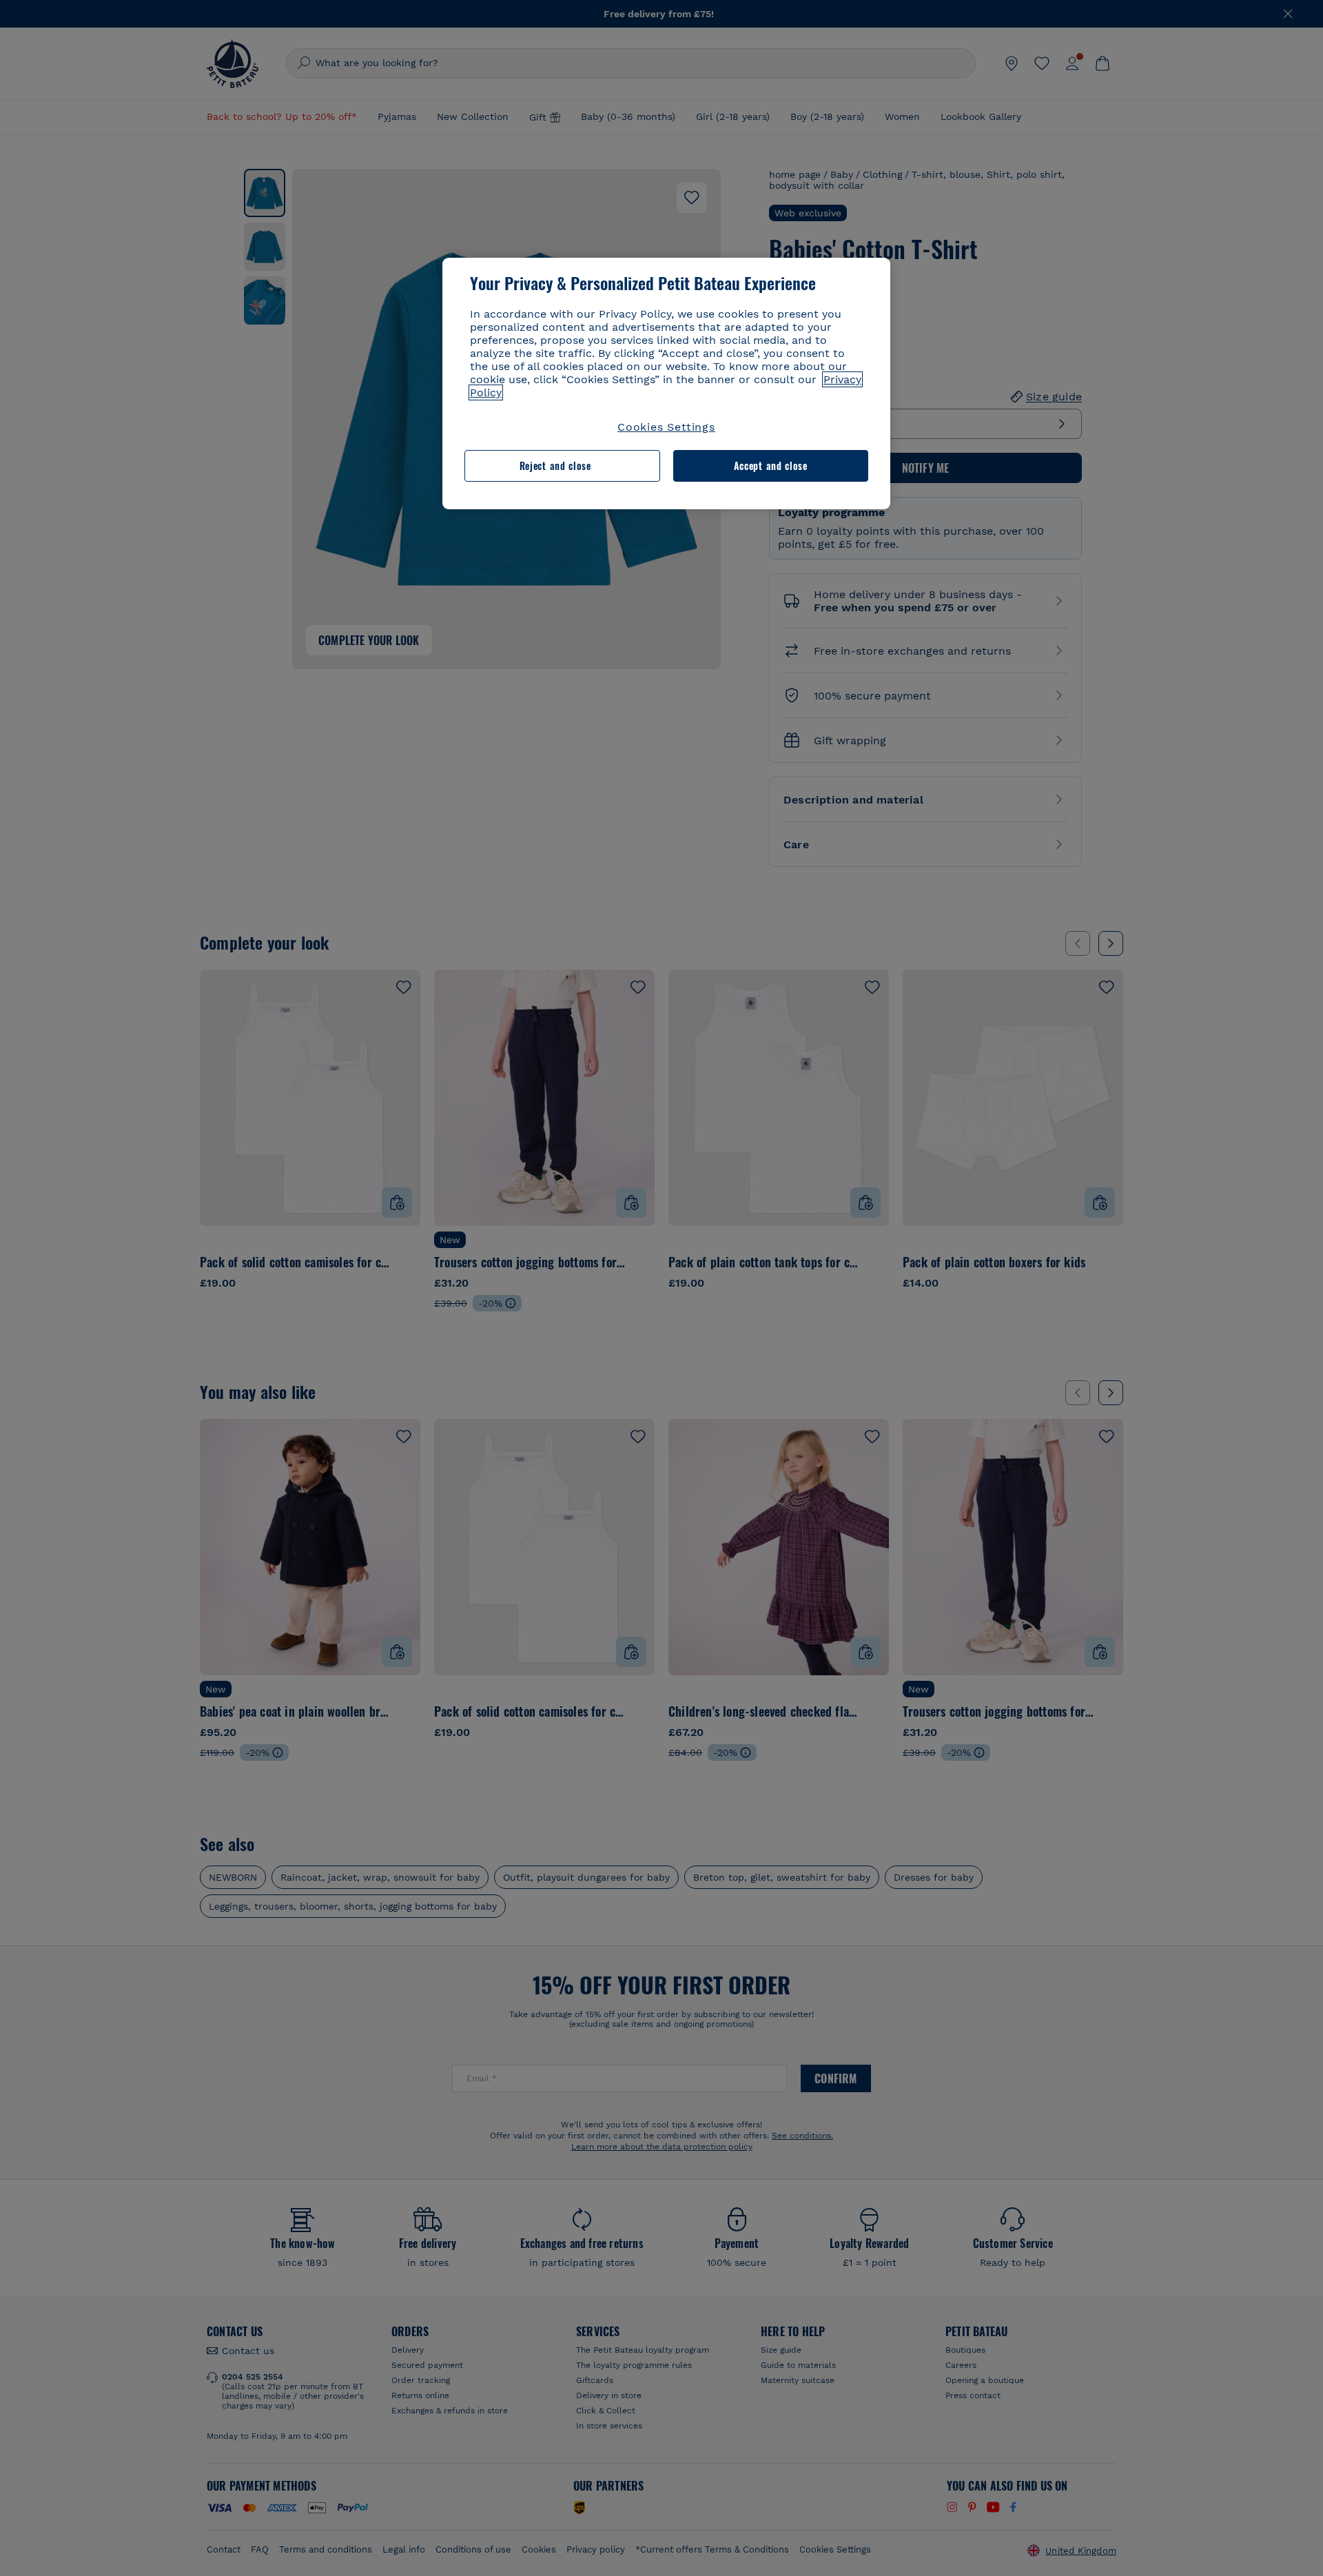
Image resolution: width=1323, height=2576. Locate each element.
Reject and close (555, 466)
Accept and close (771, 466)
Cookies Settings (666, 427)
